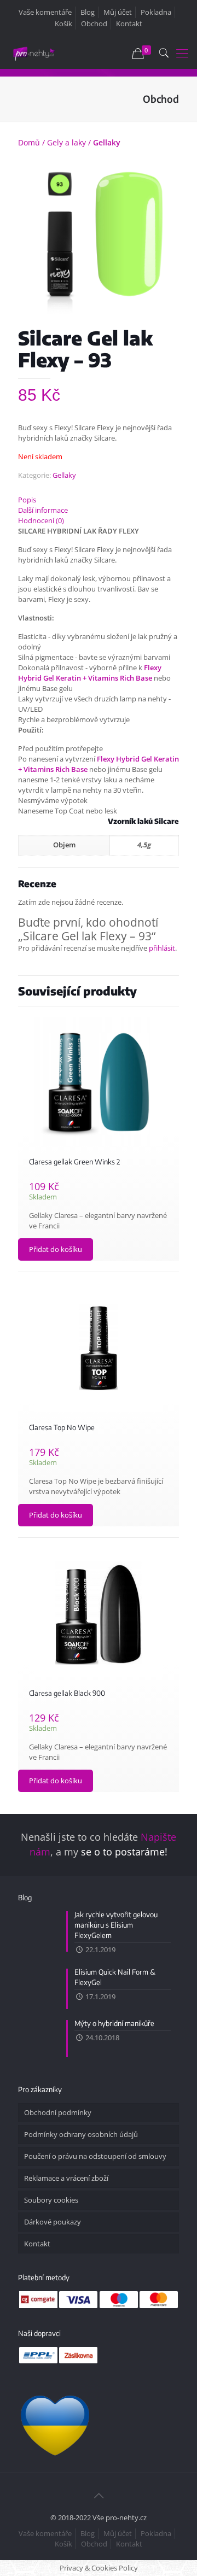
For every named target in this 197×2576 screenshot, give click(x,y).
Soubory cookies (51, 2200)
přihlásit (162, 948)
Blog (88, 12)
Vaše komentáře (45, 12)
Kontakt (129, 24)
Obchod (94, 24)
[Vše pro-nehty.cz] (34, 52)
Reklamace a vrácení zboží (66, 2178)
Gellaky (107, 142)
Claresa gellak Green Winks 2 (74, 1162)
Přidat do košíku (56, 1249)
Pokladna (156, 12)
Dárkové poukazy (53, 2222)
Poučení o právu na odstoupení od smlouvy (95, 2156)
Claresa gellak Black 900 (67, 1693)
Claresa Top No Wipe (62, 1427)
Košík (63, 24)
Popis (27, 500)
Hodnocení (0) (41, 520)
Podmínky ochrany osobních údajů (81, 2134)
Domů (29, 142)
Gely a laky (66, 142)
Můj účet (118, 12)
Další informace (43, 510)
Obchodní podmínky (58, 2112)
